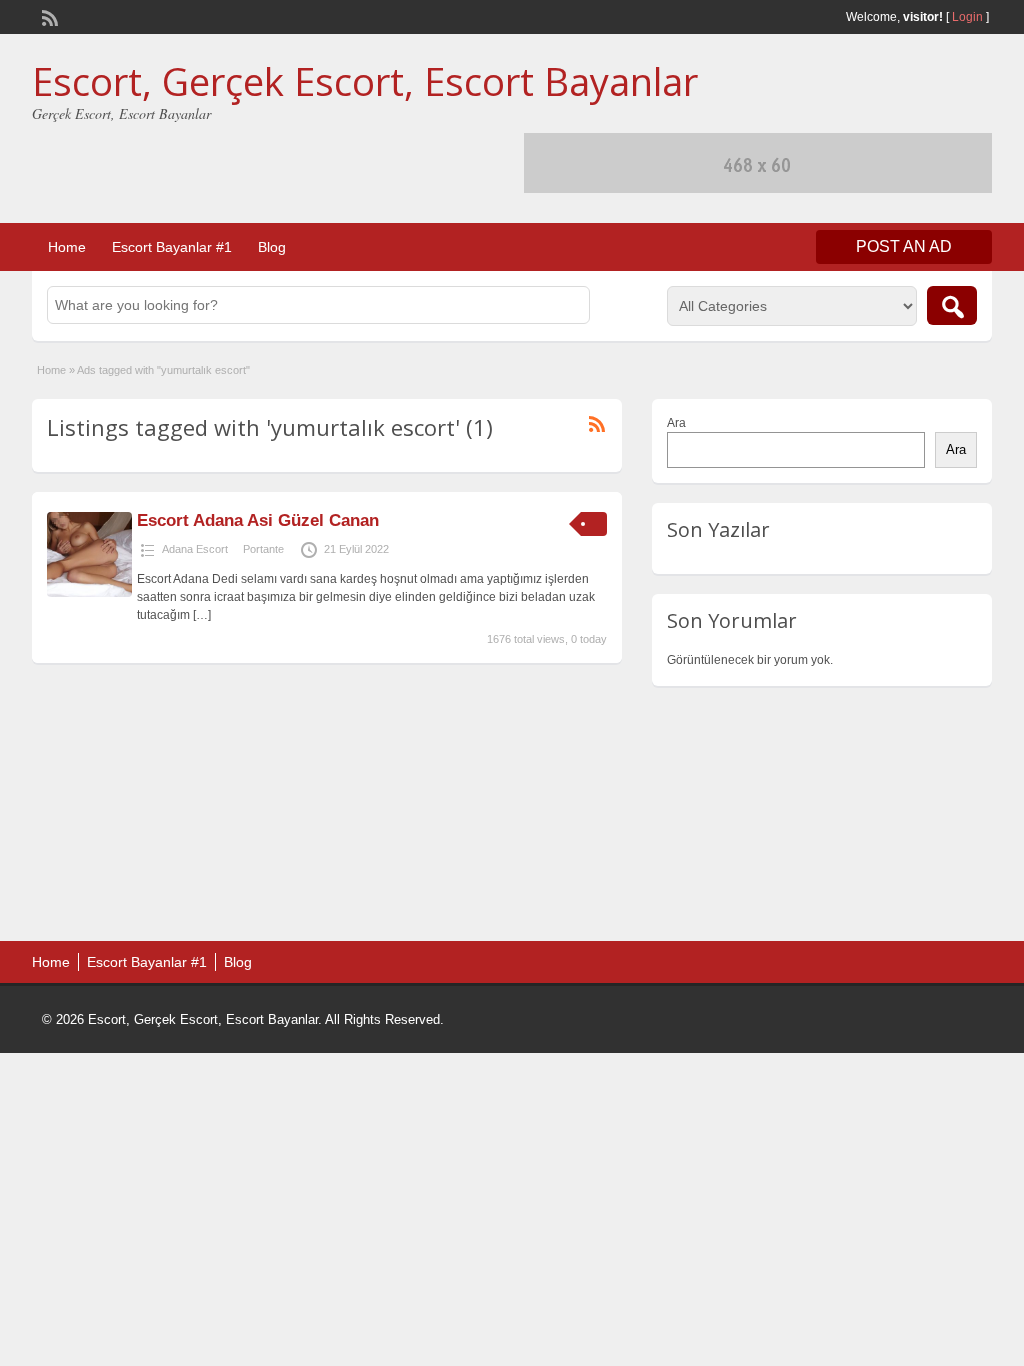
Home (67, 247)
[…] (202, 615)
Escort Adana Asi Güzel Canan (258, 520)
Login (967, 17)
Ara (676, 423)
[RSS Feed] (48, 16)
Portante (263, 549)
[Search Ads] (952, 305)
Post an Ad (904, 246)
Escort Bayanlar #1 (172, 247)
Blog (272, 247)
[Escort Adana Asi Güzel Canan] (89, 593)
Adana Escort (195, 549)
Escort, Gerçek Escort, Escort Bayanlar (365, 81)
